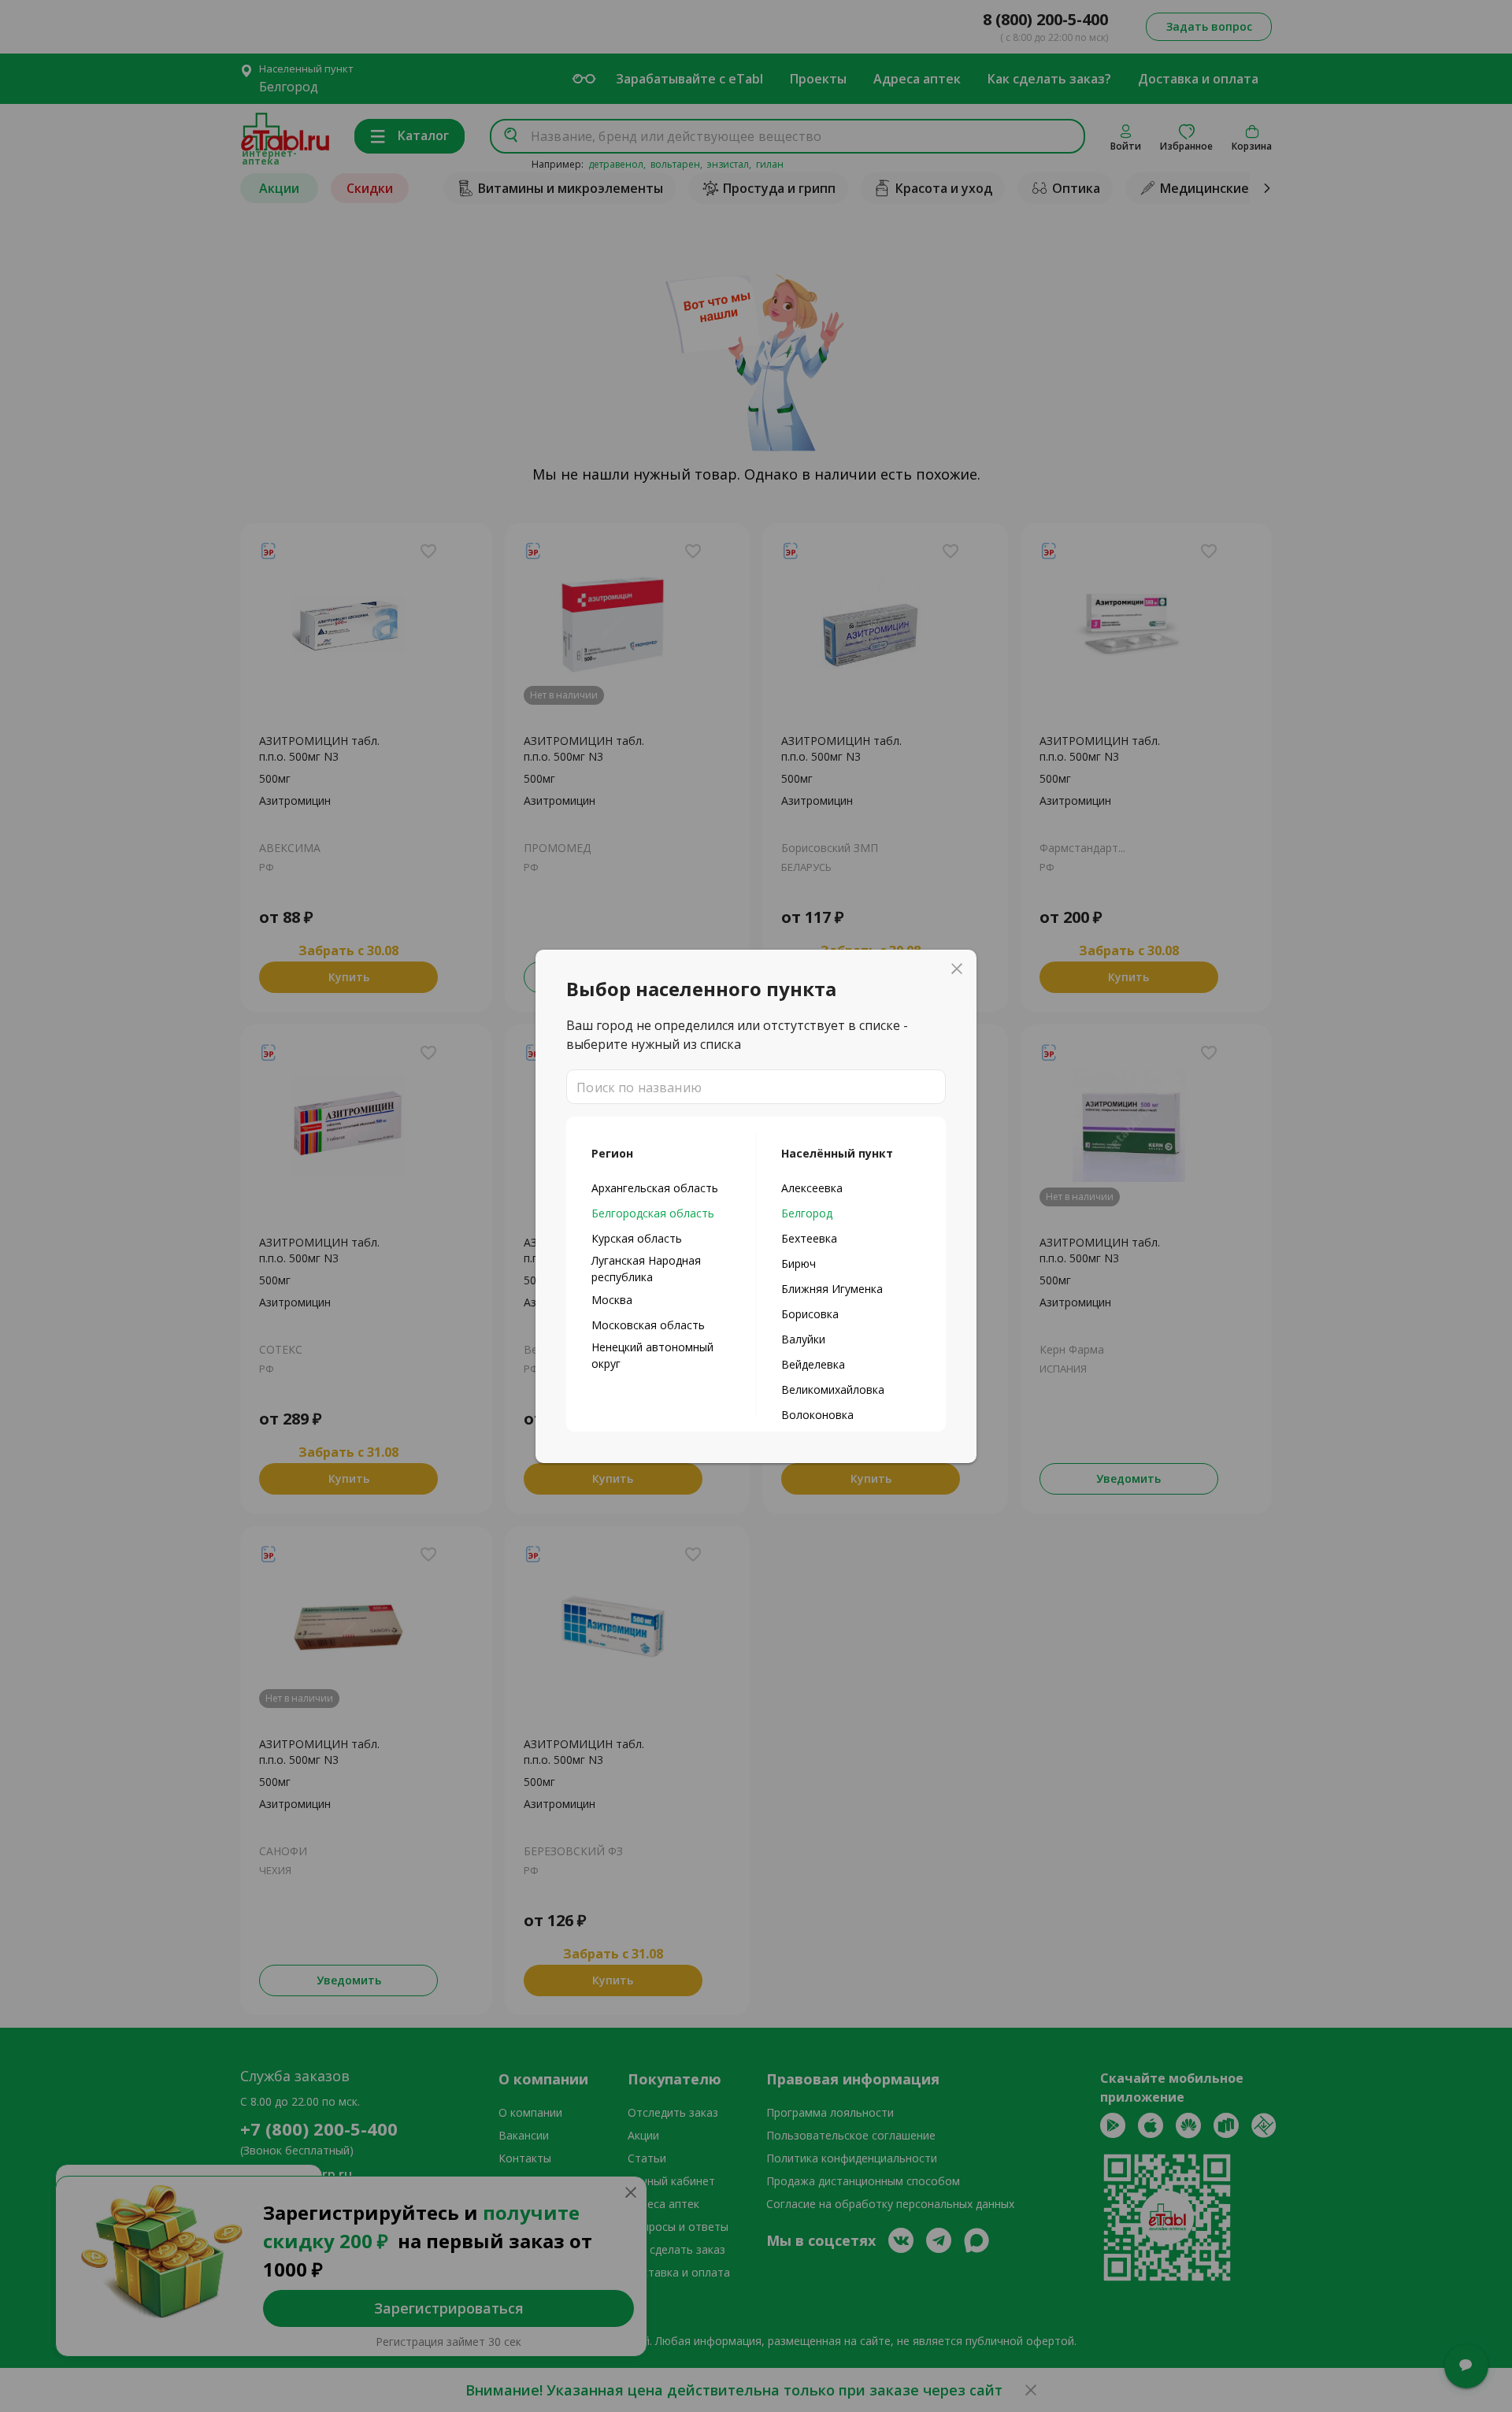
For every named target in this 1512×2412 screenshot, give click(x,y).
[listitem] (661, 1187)
